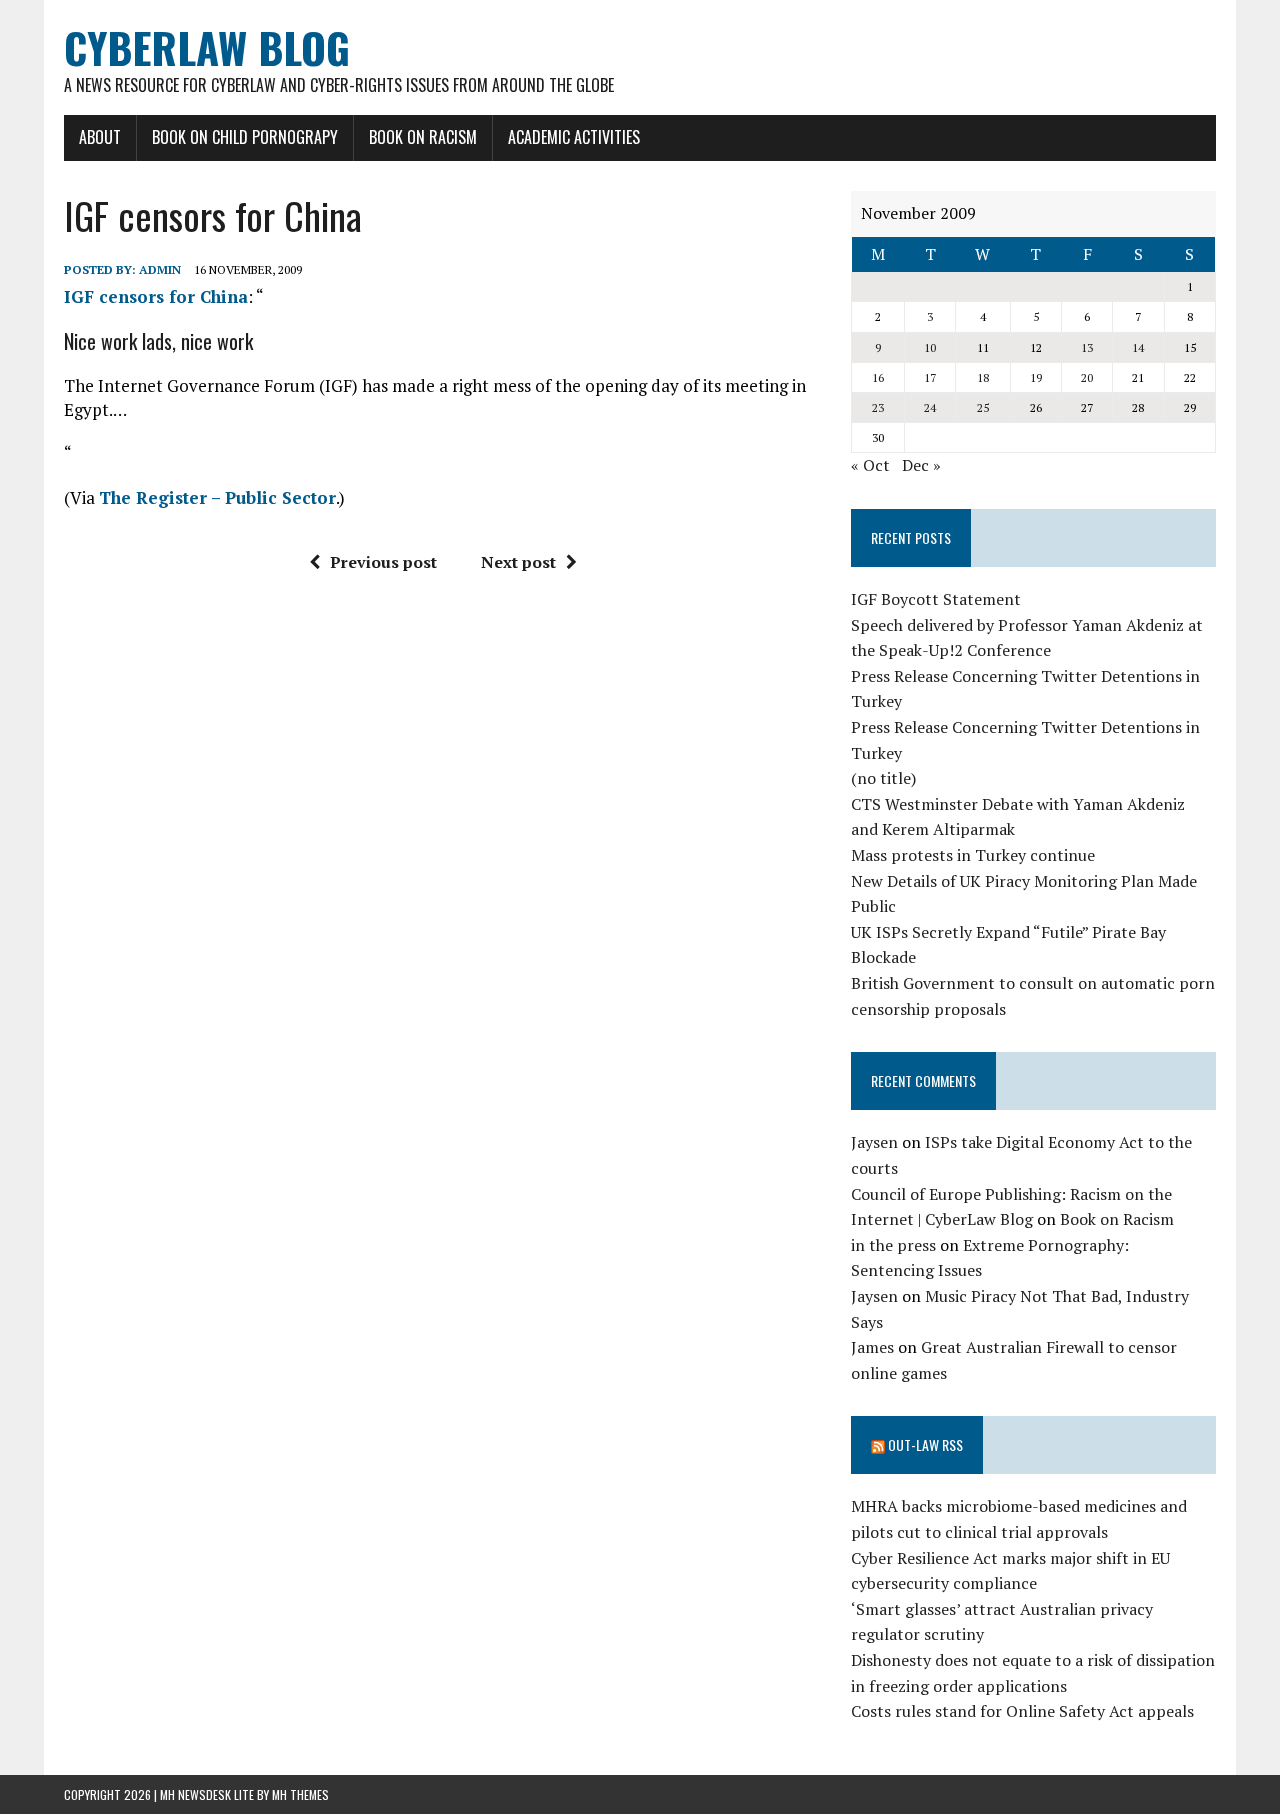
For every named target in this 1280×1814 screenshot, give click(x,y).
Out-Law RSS (925, 1444)
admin (160, 269)
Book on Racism (423, 137)
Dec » (921, 465)
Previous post (383, 562)
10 (930, 347)
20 (1087, 377)
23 (878, 407)
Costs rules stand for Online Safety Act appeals (1022, 1711)
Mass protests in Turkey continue (973, 855)
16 (878, 377)
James (872, 1347)
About (100, 137)
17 (930, 377)
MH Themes (300, 1794)
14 (1138, 347)
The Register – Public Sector (217, 497)
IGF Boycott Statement (936, 599)
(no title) (883, 778)
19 (1036, 377)
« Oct (870, 465)
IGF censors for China (156, 296)
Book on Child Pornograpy (245, 137)
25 (983, 407)
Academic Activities (574, 137)
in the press (893, 1245)
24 (930, 407)
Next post (518, 562)
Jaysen (874, 1142)
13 (1087, 347)
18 (983, 377)
